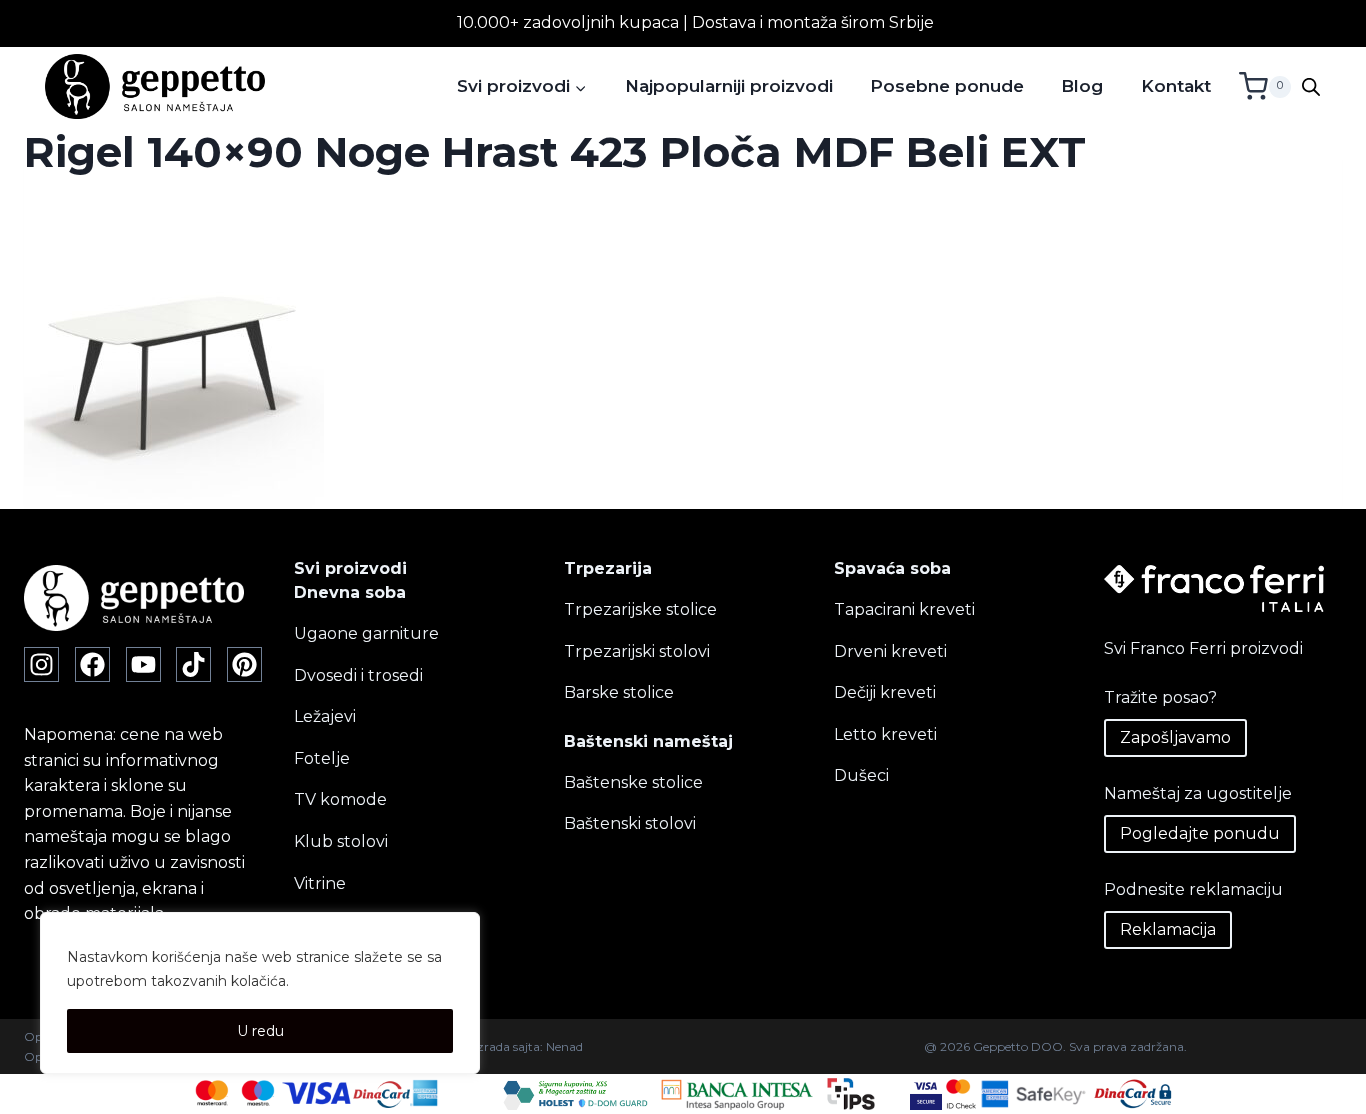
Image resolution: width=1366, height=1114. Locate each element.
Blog (1082, 86)
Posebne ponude (947, 86)
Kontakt (1176, 86)
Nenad (564, 1046)
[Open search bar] (1311, 87)
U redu (260, 1031)
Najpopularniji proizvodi (729, 86)
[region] (260, 993)
